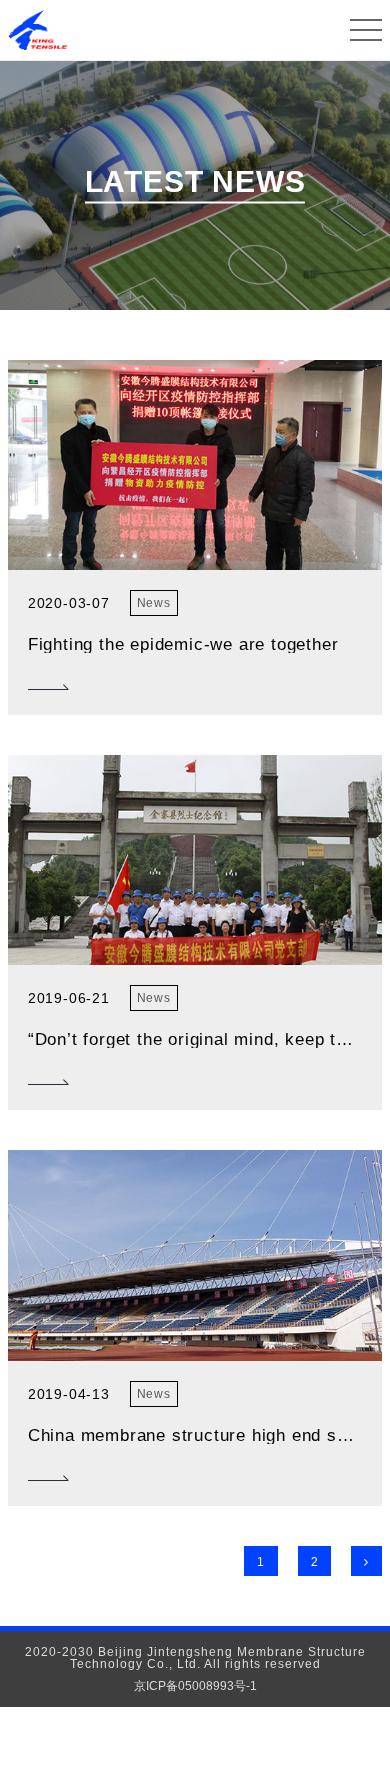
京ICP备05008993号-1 (195, 1686)
